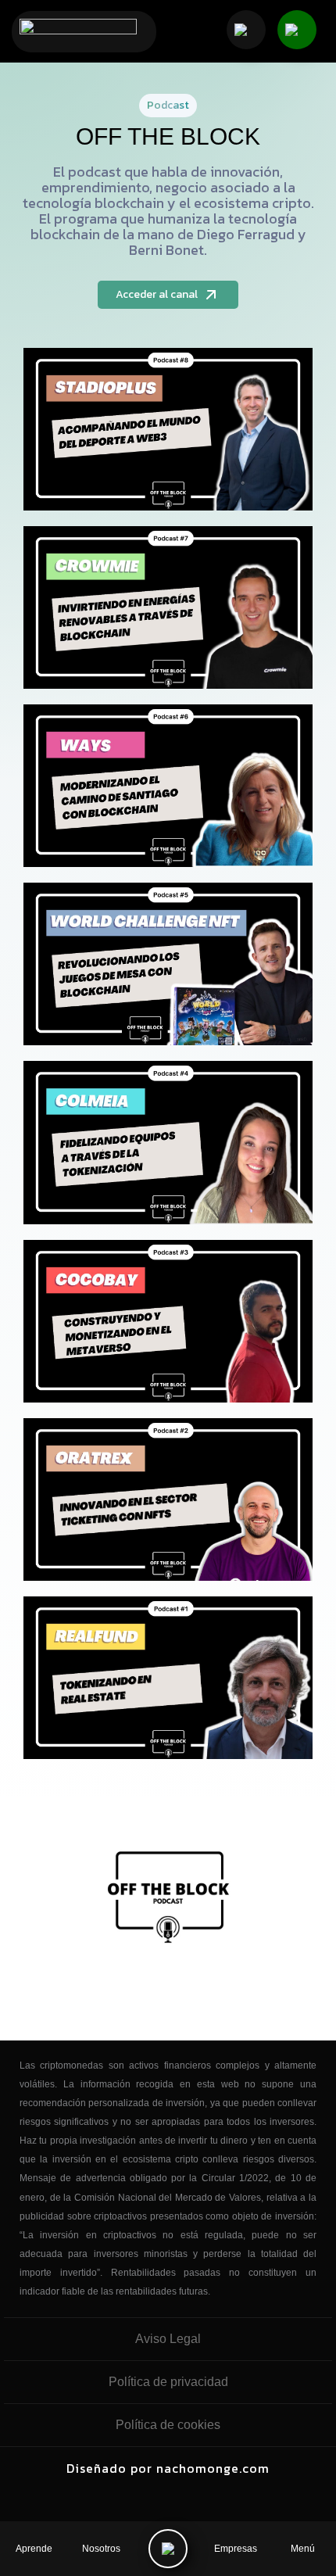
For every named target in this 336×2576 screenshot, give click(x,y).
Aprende (34, 2549)
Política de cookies (168, 2425)
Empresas (236, 2549)
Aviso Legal (168, 2339)
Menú (303, 2549)
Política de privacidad (168, 2382)
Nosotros (101, 2549)
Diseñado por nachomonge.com (168, 2468)
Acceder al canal (157, 294)
